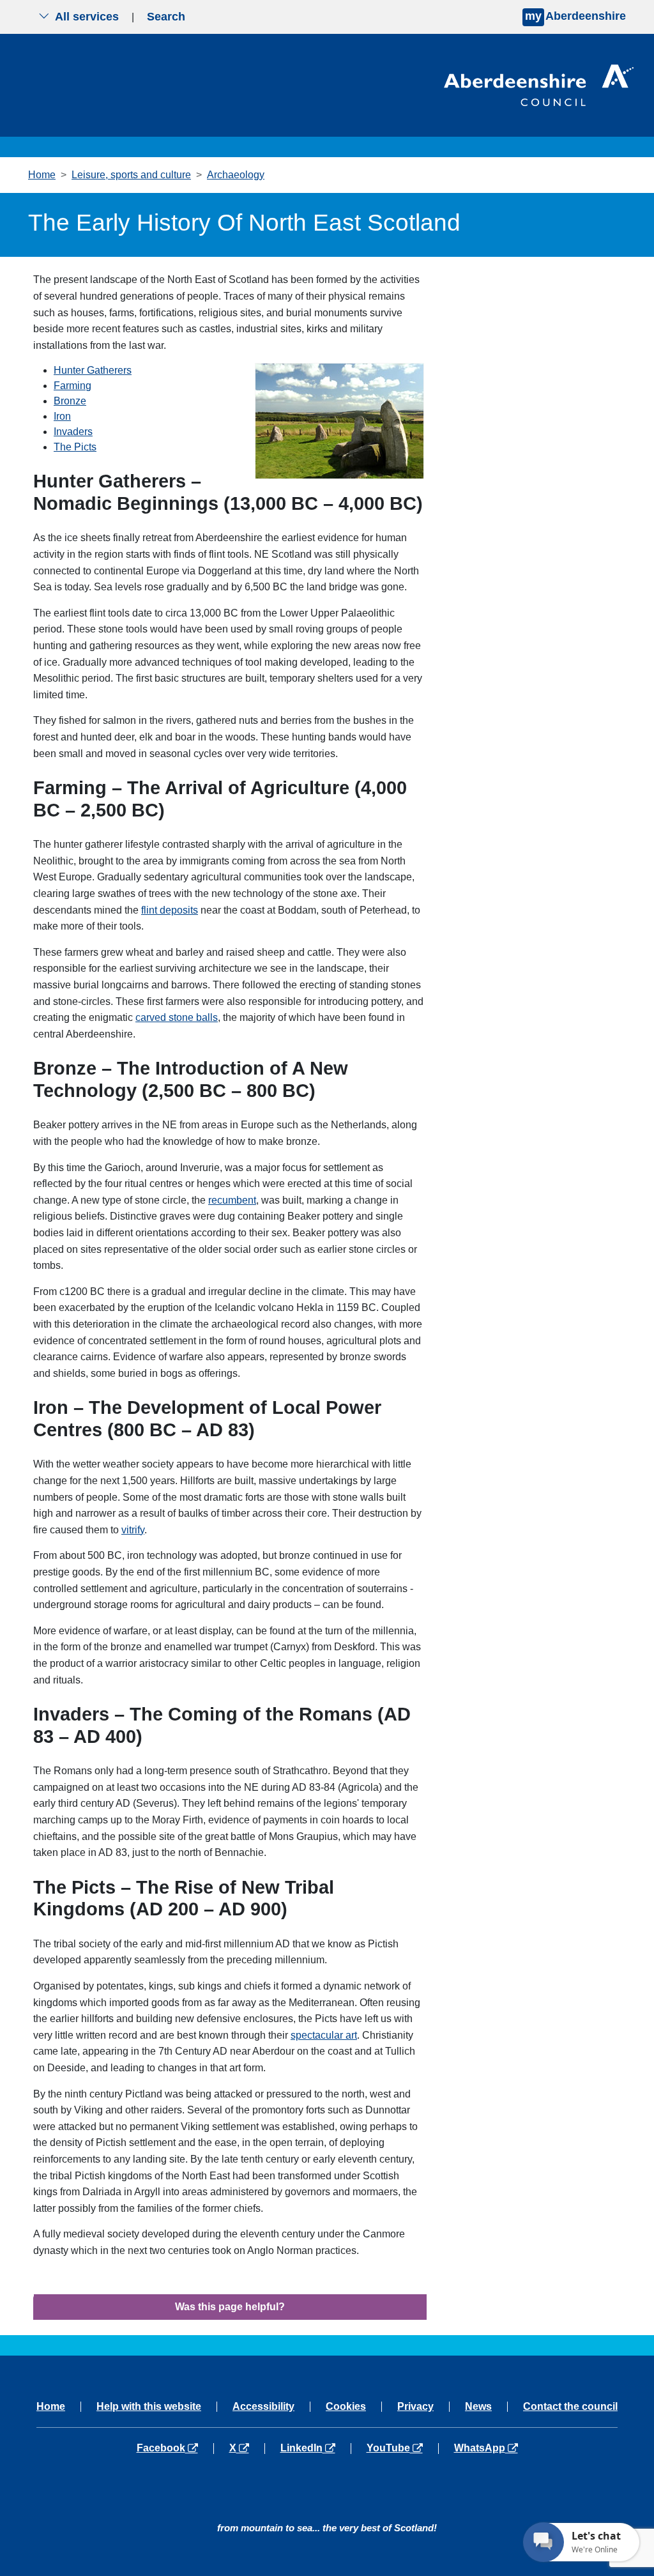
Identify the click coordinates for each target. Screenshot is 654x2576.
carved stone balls (177, 1017)
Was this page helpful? (230, 2307)
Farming (72, 386)
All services (87, 17)
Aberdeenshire (575, 16)
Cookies (346, 2407)
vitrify (133, 1530)
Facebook (175, 2448)
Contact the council (570, 2407)
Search (166, 17)
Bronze (70, 401)
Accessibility (263, 2407)
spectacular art (324, 2035)
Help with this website (149, 2407)
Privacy (415, 2407)
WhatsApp (486, 2448)
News (478, 2407)
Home (42, 175)
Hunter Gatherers (93, 370)
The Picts (75, 447)
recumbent (232, 1200)
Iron (62, 416)
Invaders (73, 432)
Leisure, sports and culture (131, 175)
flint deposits (170, 910)
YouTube (402, 2448)
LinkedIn (315, 2448)
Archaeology (236, 175)
